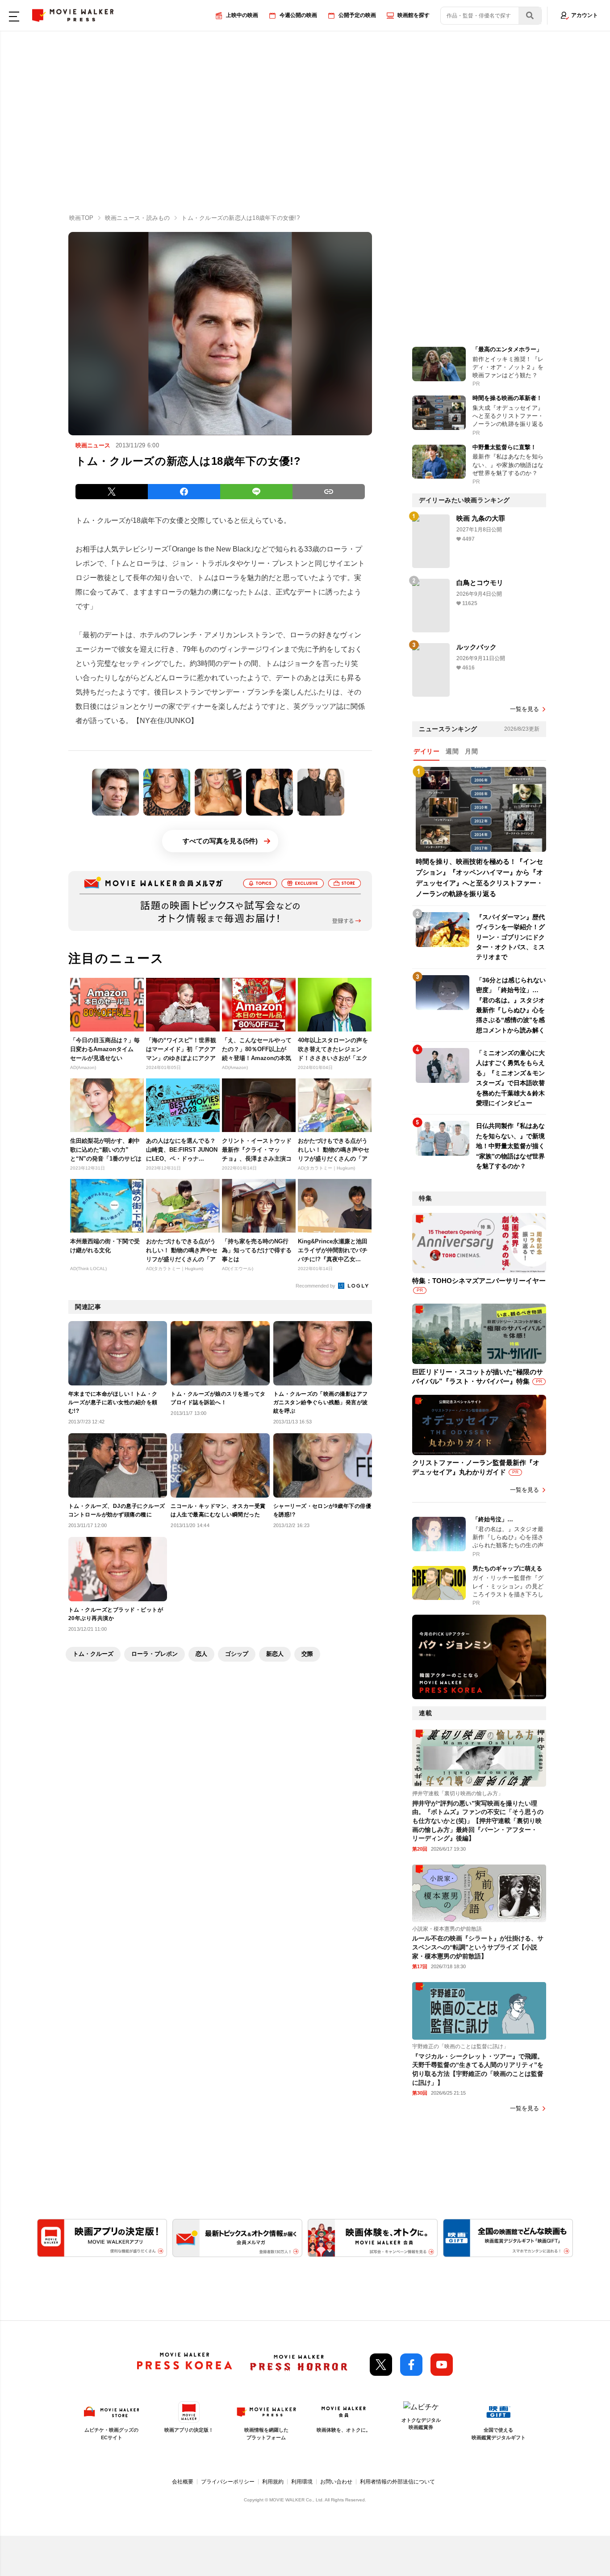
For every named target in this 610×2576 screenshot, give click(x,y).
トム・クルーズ (93, 1654)
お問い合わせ (336, 2482)
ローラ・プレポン (155, 1654)
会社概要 (183, 2482)
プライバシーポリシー (228, 2482)
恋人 (201, 1654)
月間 (471, 751)
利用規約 (273, 2482)
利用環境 (302, 2482)
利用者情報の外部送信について (397, 2482)
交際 (307, 1654)
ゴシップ (237, 1654)
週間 (452, 751)
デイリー (426, 751)
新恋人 (275, 1654)
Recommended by (316, 1286)
